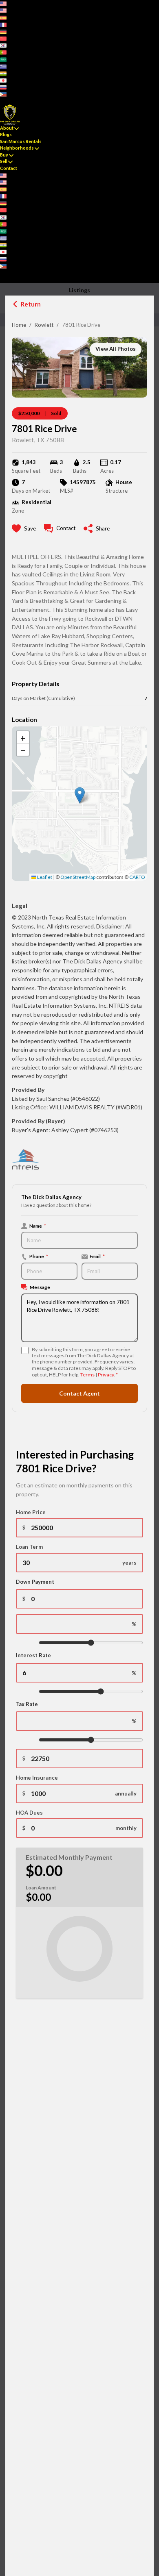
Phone (39, 1256)
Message (40, 1287)
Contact (9, 168)
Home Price (31, 1512)
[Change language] (6, 3)
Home (19, 325)
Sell (4, 161)
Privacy (106, 1375)
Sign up (8, 101)
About (7, 128)
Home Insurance (37, 1778)
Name (38, 1226)
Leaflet (44, 877)
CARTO (137, 877)
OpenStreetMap (78, 877)
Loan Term (29, 1547)
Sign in (23, 101)
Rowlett (44, 325)
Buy (4, 155)
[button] (80, 795)
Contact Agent (79, 1393)
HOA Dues (29, 1813)
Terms (87, 1375)
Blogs (6, 134)
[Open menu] (2, 279)
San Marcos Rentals (21, 141)
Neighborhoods (17, 148)
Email (97, 1256)
